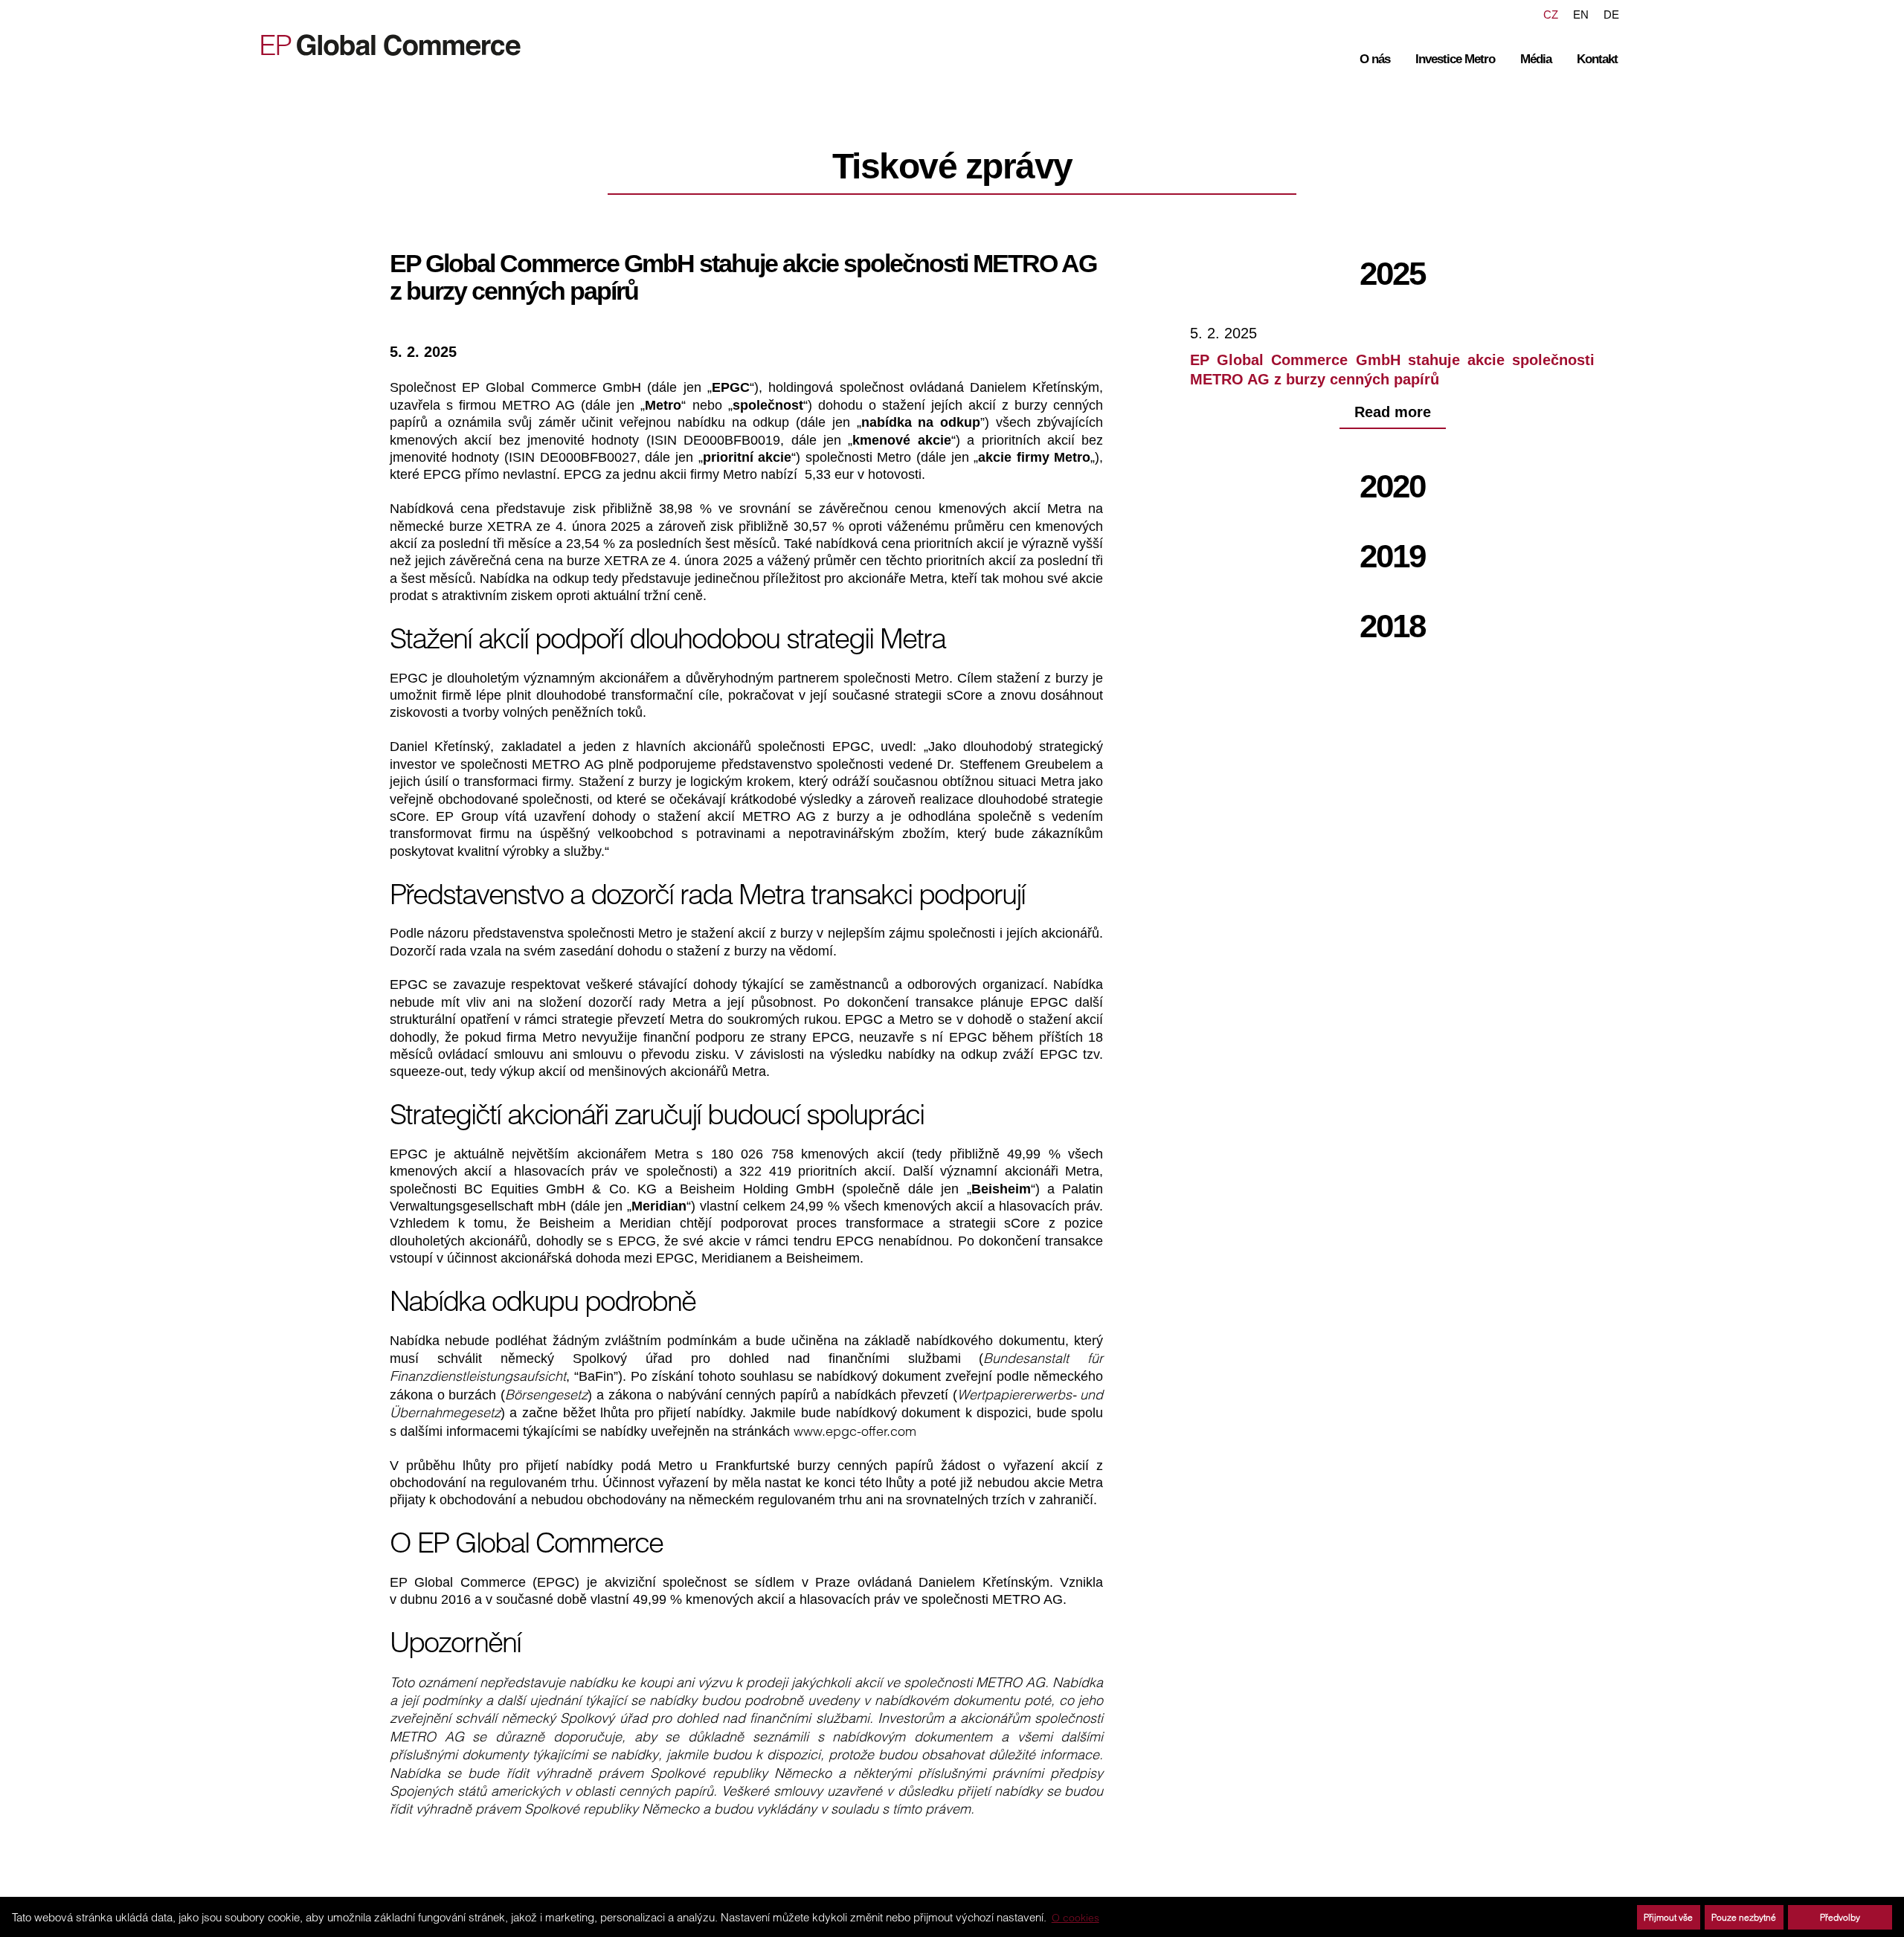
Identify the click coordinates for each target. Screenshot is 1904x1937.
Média (1536, 59)
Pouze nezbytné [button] (1744, 1917)
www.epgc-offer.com (855, 1431)
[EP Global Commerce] (380, 44)
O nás (1375, 59)
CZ (1551, 14)
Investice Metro (1455, 59)
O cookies (1075, 1918)
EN (1581, 14)
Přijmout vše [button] (1668, 1917)
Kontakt (1597, 59)
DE (1611, 14)
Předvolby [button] (1840, 1917)
